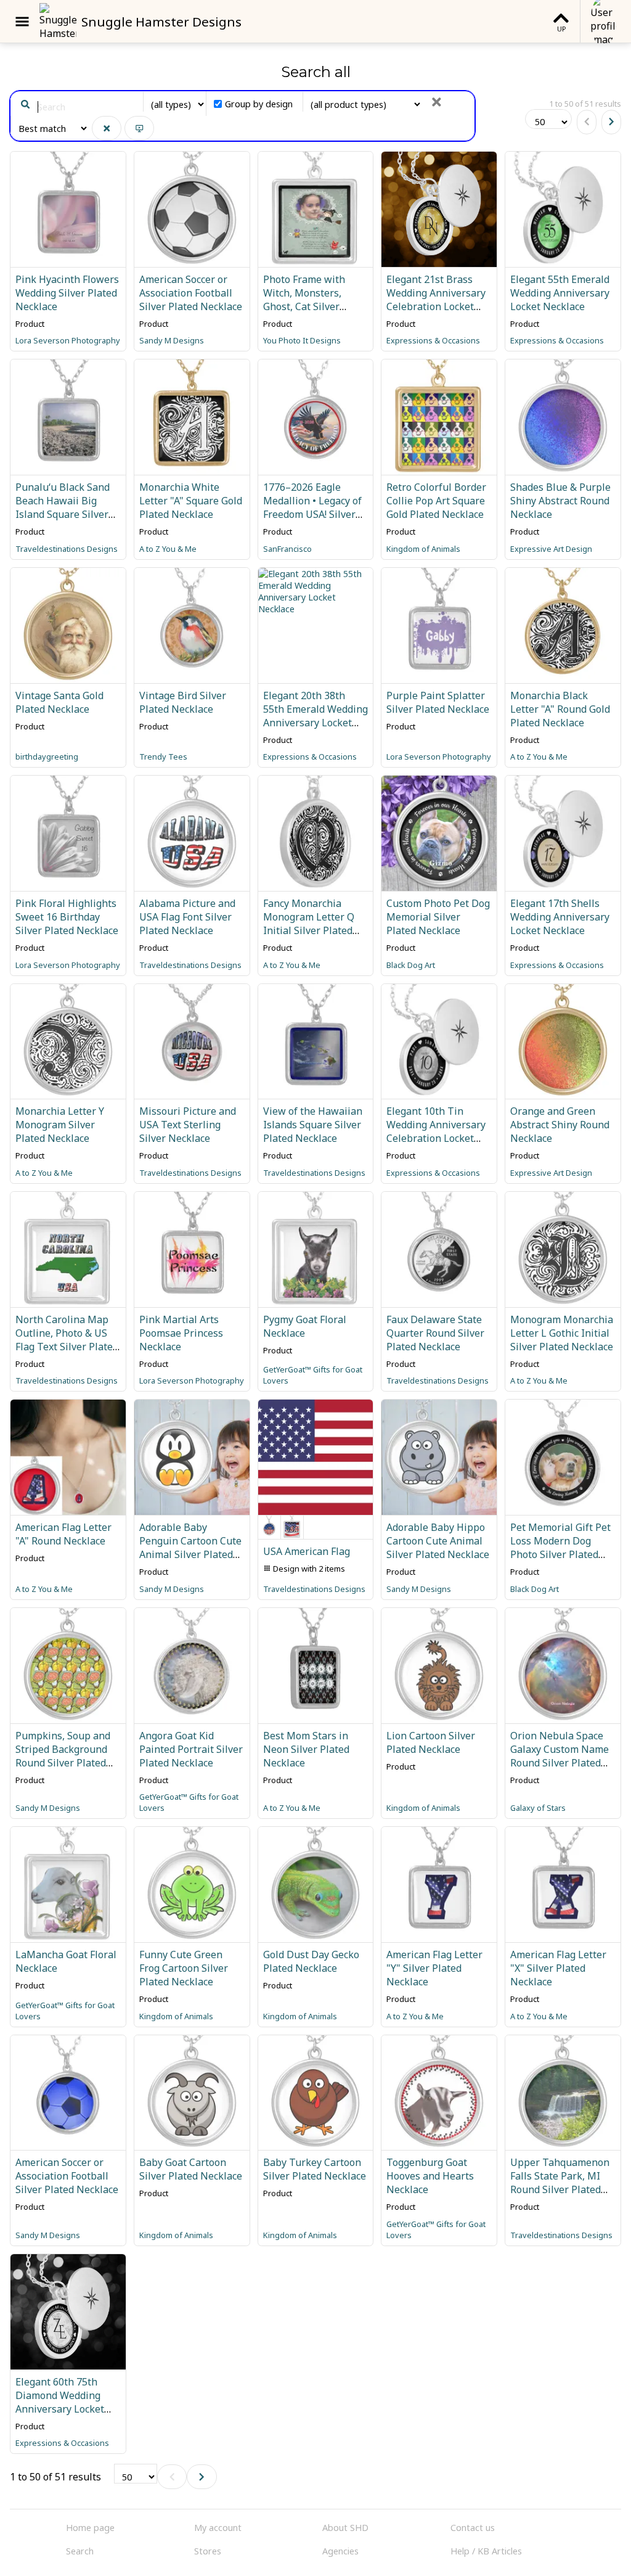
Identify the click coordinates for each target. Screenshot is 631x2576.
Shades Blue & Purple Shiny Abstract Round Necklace (560, 501)
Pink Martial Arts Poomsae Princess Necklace (181, 1333)
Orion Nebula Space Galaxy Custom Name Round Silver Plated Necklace (560, 1756)
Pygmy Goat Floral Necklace (305, 1326)
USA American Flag (307, 1551)
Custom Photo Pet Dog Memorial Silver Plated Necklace (438, 917)
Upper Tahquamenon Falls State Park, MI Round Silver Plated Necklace (560, 2183)
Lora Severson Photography (68, 340)
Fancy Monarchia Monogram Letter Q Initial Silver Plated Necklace (309, 924)
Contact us (473, 2528)
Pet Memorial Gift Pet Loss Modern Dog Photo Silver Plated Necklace (560, 1548)
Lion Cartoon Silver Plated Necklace (431, 1742)
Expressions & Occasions (433, 340)
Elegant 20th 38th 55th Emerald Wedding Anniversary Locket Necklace (315, 716)
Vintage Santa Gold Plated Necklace (59, 702)
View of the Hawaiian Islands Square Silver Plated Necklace (313, 1125)
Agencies (340, 2551)
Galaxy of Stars (538, 1808)
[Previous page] (587, 122)
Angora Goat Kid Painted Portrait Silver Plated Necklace (191, 1749)
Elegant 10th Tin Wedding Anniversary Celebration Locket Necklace (436, 1131)
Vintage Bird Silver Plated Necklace (183, 702)
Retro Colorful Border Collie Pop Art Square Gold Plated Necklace (436, 501)
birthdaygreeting (47, 757)
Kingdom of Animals (423, 549)
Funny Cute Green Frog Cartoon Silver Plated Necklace (184, 1968)
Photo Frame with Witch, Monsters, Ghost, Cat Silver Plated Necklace (304, 300)
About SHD (345, 2528)
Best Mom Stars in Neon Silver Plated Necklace (306, 1749)
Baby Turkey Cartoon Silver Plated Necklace (315, 2169)
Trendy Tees (163, 757)
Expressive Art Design (551, 549)
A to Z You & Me (168, 549)
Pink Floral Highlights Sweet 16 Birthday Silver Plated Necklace (67, 917)
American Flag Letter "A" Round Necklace (63, 1534)
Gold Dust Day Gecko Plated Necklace (311, 1961)
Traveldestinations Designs (67, 549)
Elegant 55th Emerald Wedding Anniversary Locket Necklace (560, 293)
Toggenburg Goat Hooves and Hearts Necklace (430, 2176)
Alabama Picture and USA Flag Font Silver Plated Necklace (187, 917)
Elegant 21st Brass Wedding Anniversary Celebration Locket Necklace (436, 300)
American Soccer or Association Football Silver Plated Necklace (191, 293)
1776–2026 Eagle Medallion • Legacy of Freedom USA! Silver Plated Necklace (312, 507)
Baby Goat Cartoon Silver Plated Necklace (191, 2169)
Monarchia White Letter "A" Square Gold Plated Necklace (191, 501)
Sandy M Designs (172, 340)
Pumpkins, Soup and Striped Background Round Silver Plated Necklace (63, 1756)
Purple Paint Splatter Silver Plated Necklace (438, 702)
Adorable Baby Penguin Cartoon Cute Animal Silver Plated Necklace (190, 1548)
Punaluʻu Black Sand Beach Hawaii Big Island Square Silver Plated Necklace (63, 507)
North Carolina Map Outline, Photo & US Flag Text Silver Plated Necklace (67, 1340)
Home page (90, 2528)
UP (561, 29)
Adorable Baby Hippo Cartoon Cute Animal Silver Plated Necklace (438, 1541)
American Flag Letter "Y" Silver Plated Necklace (434, 1968)
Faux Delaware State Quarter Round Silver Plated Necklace (435, 1333)
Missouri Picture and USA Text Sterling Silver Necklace (188, 1125)
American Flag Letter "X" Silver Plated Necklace (558, 1968)
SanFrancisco (287, 549)
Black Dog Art (411, 965)
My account (218, 2528)
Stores (208, 2551)
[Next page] (611, 122)
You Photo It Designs (302, 340)
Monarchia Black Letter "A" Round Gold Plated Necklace (560, 709)
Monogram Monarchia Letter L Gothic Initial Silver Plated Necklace (562, 1333)
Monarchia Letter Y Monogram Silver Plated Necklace (60, 1125)
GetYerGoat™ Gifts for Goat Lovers (313, 1375)
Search (80, 2551)
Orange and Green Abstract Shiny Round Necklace (560, 1125)
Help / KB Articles (486, 2551)
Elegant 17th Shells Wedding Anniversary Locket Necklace (560, 917)
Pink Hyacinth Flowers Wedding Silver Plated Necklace (67, 293)
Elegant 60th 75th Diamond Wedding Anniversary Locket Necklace (60, 2402)
